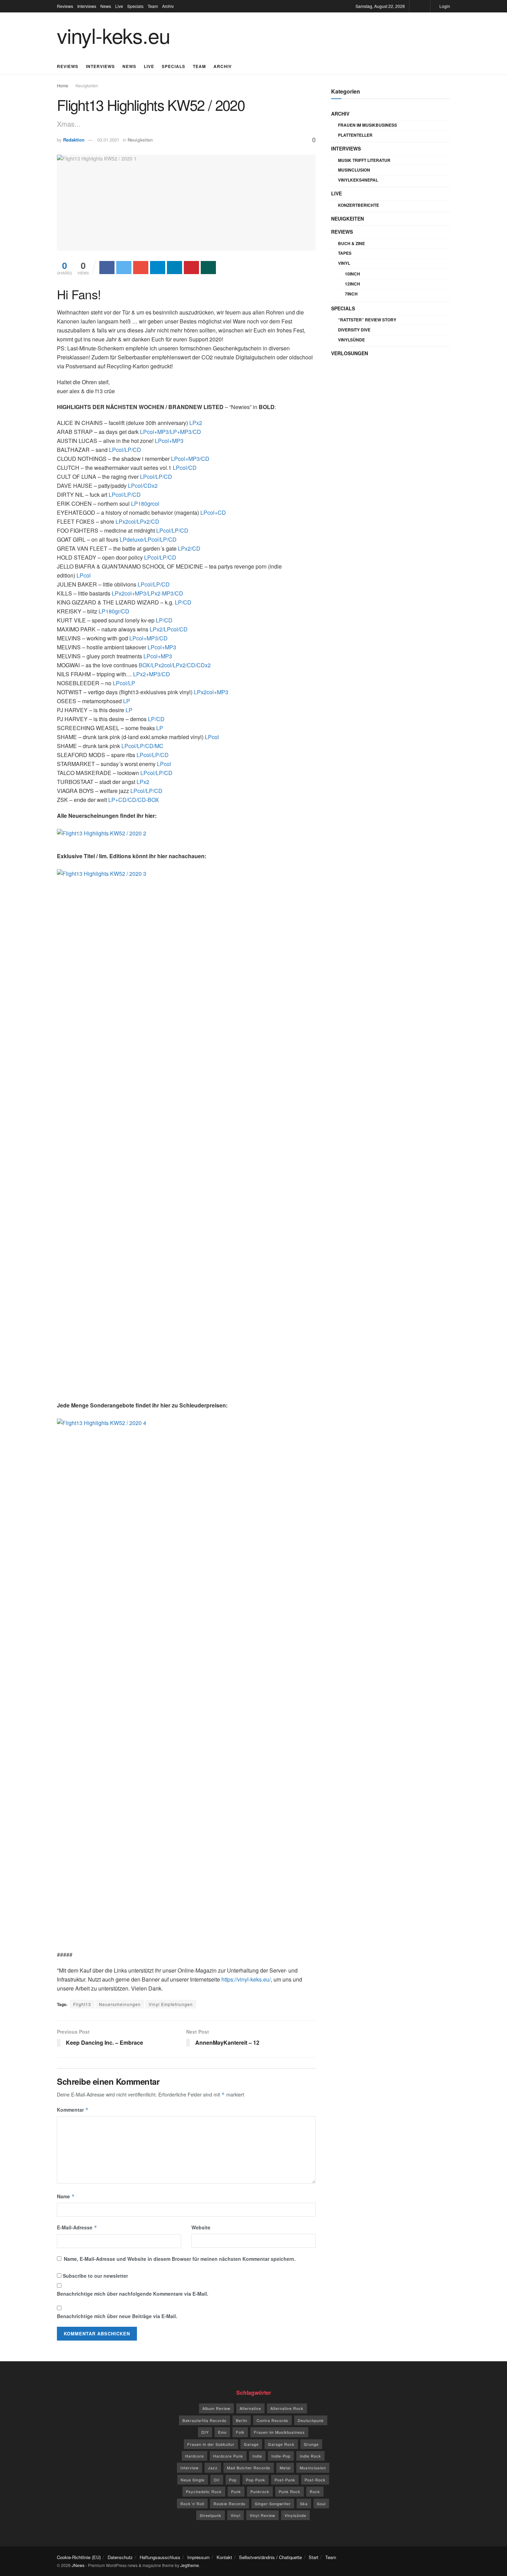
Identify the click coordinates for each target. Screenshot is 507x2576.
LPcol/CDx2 (143, 486)
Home (63, 85)
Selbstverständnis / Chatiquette (270, 2557)
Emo (222, 2432)
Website (201, 2227)
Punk (236, 2491)
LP (127, 701)
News (106, 6)
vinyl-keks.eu (113, 35)
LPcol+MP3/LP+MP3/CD (171, 432)
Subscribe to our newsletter (95, 2276)
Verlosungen (350, 353)
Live (119, 6)
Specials (135, 6)
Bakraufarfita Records (205, 2420)
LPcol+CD (213, 512)
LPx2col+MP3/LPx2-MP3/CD (147, 593)
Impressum (198, 2557)
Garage (251, 2444)
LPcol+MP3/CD (190, 459)
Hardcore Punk (228, 2456)
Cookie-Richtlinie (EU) (79, 2557)
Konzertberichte (359, 205)
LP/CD (183, 602)
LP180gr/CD (114, 611)
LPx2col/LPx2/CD (137, 521)
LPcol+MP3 (162, 647)
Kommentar (73, 2110)
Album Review (216, 2408)
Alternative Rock (287, 2408)
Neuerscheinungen (120, 2004)
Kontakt (224, 2557)
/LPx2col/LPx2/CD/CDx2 (175, 665)
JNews (78, 2565)
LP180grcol (145, 503)
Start (314, 2557)
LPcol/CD (185, 468)
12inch (352, 284)
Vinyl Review (262, 2515)
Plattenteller (355, 135)
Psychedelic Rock (204, 2491)
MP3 (178, 441)
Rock (315, 2491)
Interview (190, 2468)
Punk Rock (290, 2491)
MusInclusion (354, 170)
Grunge (311, 2444)
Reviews (65, 6)
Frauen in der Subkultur (211, 2444)
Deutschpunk (311, 2420)
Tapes (345, 253)
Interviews (87, 6)
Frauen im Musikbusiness (367, 125)
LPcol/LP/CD (125, 450)
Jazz (213, 2468)
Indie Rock (310, 2456)
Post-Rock (315, 2480)
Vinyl (344, 263)
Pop (233, 2480)
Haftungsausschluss (160, 2557)
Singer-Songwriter (273, 2504)
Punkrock (260, 2491)
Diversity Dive (354, 330)
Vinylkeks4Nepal (358, 180)
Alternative (250, 2408)
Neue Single (193, 2480)
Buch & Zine (351, 243)
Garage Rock (281, 2444)
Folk (240, 2432)
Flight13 (82, 2004)
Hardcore (195, 2456)
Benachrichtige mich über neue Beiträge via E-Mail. (117, 2316)
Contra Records (272, 2420)
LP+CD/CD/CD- (134, 800)
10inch (352, 274)
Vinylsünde (351, 340)
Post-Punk (285, 2480)
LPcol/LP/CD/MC (142, 746)
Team (153, 6)
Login (444, 6)
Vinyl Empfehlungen (171, 2004)
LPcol (84, 575)
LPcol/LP (124, 683)
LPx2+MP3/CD (152, 674)
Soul (321, 2504)
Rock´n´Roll (192, 2504)
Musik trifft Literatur (364, 160)
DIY (205, 2432)
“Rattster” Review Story (367, 320)
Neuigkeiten (87, 85)
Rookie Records (230, 2504)
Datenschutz (120, 2557)
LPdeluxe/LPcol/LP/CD (148, 539)
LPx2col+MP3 (211, 692)
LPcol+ (163, 441)
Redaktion (74, 140)
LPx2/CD (189, 548)
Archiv (168, 6)
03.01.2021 (108, 140)
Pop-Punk (256, 2480)
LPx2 (196, 423)
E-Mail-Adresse (77, 2227)
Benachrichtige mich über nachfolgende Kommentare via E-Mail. (133, 2294)
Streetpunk (211, 2515)
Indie (257, 2456)
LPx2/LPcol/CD (169, 629)
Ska (304, 2504)
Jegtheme (190, 2565)
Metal (285, 2468)
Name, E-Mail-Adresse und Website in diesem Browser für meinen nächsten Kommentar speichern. (180, 2259)
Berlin (242, 2420)
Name (66, 2196)
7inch (351, 294)
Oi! (217, 2480)
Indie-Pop (281, 2456)
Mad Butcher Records (249, 2468)
